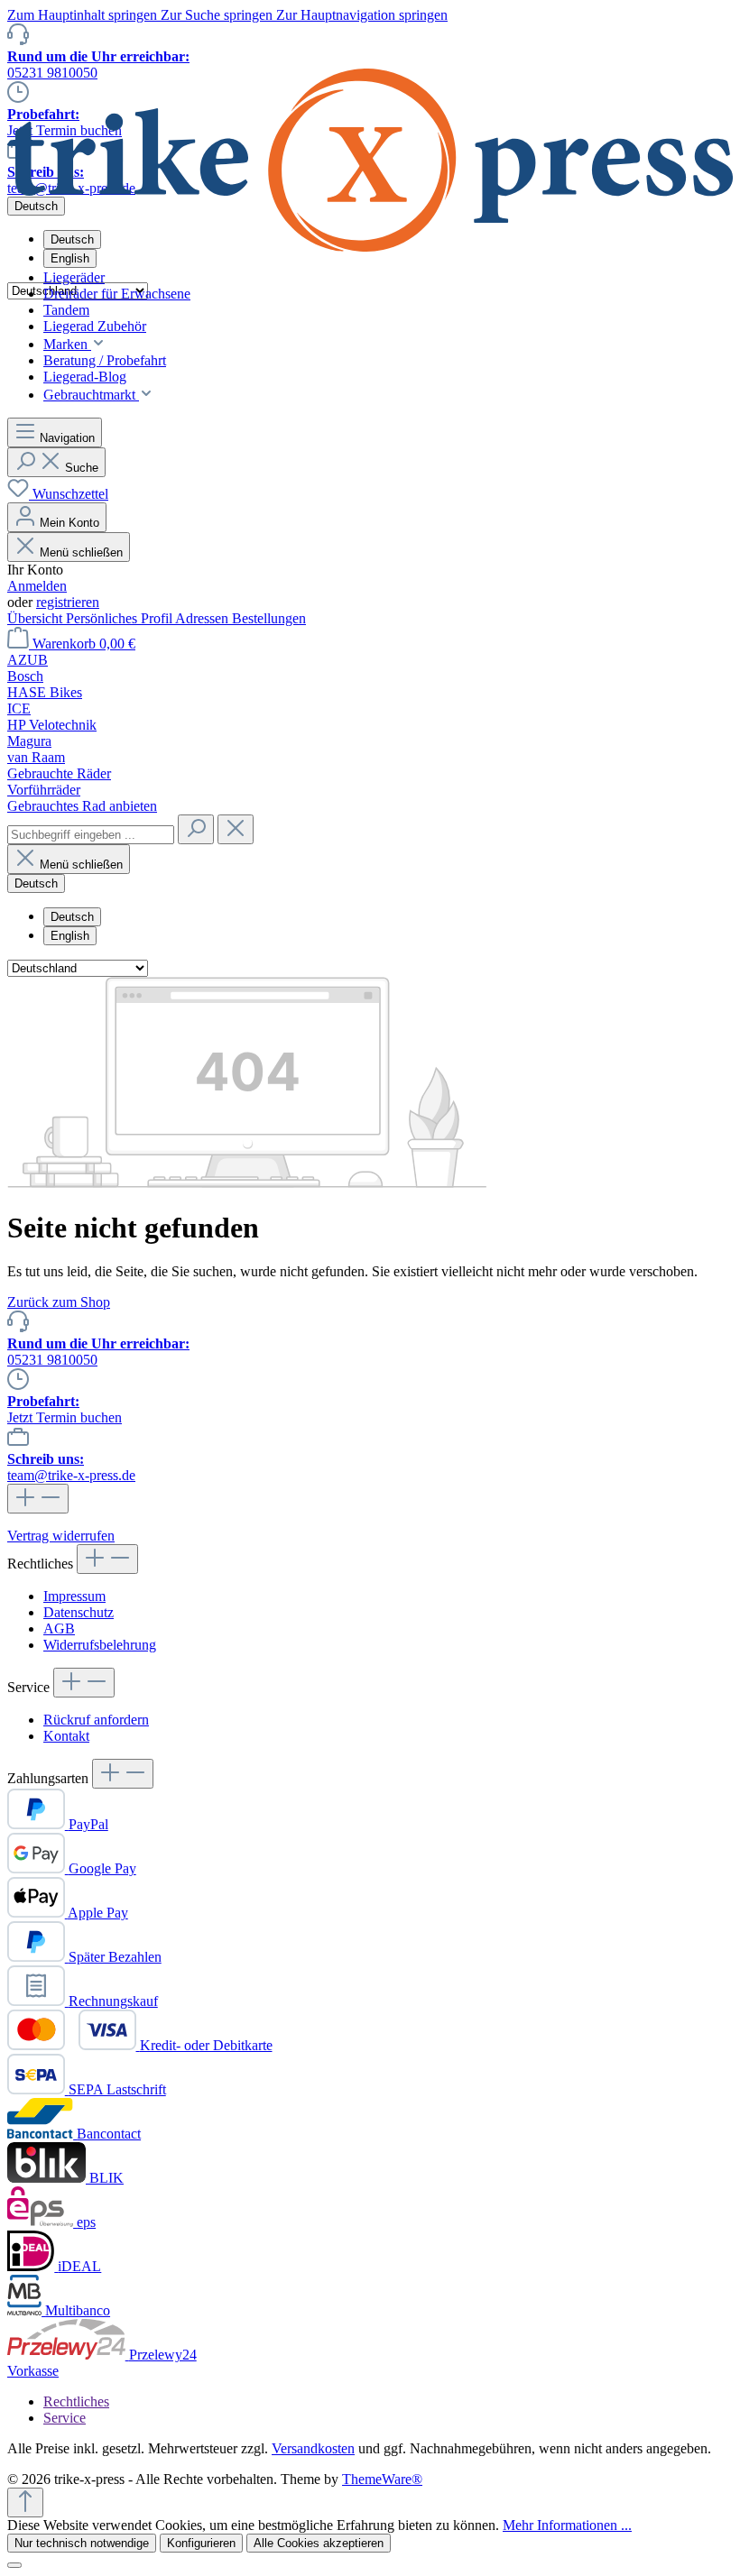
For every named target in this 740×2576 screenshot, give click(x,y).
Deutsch (72, 917)
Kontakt (66, 1736)
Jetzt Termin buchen (65, 1409)
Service (65, 2418)
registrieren (68, 602)
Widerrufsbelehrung (100, 1645)
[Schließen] (14, 2565)
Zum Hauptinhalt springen (84, 15)
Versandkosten (313, 2448)
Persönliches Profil (120, 618)
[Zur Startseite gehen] (370, 247)
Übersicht (37, 618)
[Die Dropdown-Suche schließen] (236, 829)
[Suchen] (196, 829)
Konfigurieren (201, 2543)
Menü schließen (81, 552)
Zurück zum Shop (59, 1302)
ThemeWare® (382, 2479)
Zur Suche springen (218, 15)
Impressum (74, 1596)
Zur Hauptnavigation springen (362, 15)
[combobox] (91, 835)
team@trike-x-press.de (71, 1467)
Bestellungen (269, 618)
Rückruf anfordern (96, 1720)
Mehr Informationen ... (567, 2525)
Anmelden (37, 586)
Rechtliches (76, 2401)
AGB (59, 1628)
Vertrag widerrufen (61, 1536)
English (70, 258)
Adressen (203, 618)
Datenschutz (79, 1612)
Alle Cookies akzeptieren (319, 2543)
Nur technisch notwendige (82, 2543)
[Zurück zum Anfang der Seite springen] (25, 2502)
